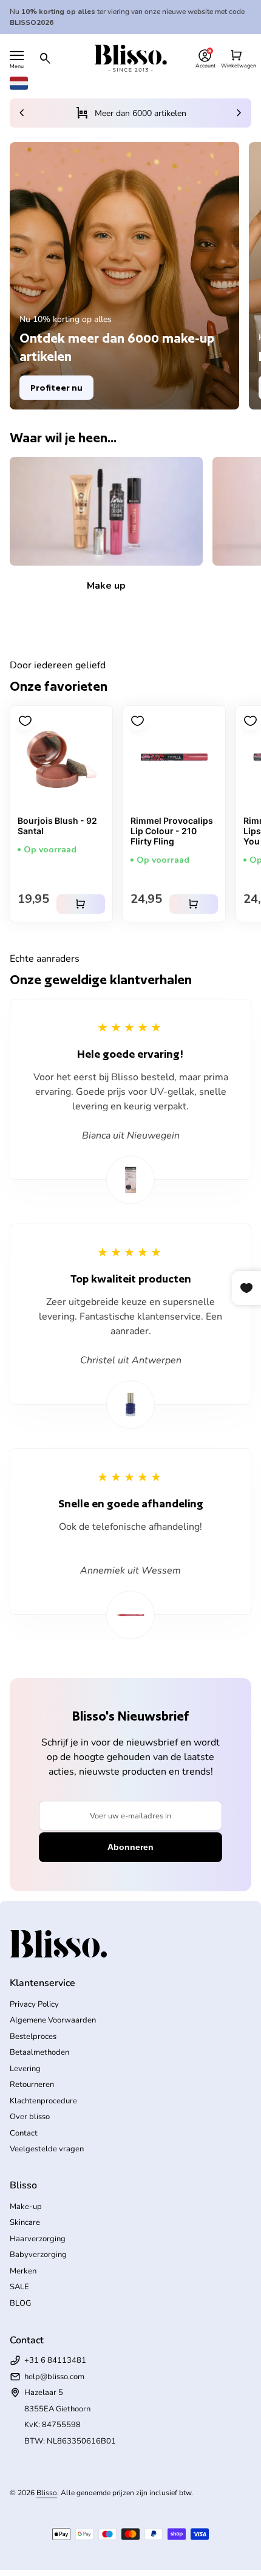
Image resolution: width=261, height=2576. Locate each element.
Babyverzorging (38, 2255)
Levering (25, 2069)
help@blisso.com (54, 2377)
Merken (23, 2271)
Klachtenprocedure (43, 2101)
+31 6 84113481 (55, 2360)
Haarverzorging (38, 2239)
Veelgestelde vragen (47, 2149)
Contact (24, 2133)
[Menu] (17, 56)
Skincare (25, 2222)
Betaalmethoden (39, 2052)
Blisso (47, 2493)
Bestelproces (33, 2036)
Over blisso (30, 2117)
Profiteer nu (56, 388)
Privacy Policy (34, 2004)
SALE (19, 2287)
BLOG (20, 2303)
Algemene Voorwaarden (53, 2020)
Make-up (26, 2207)
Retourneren (32, 2084)
